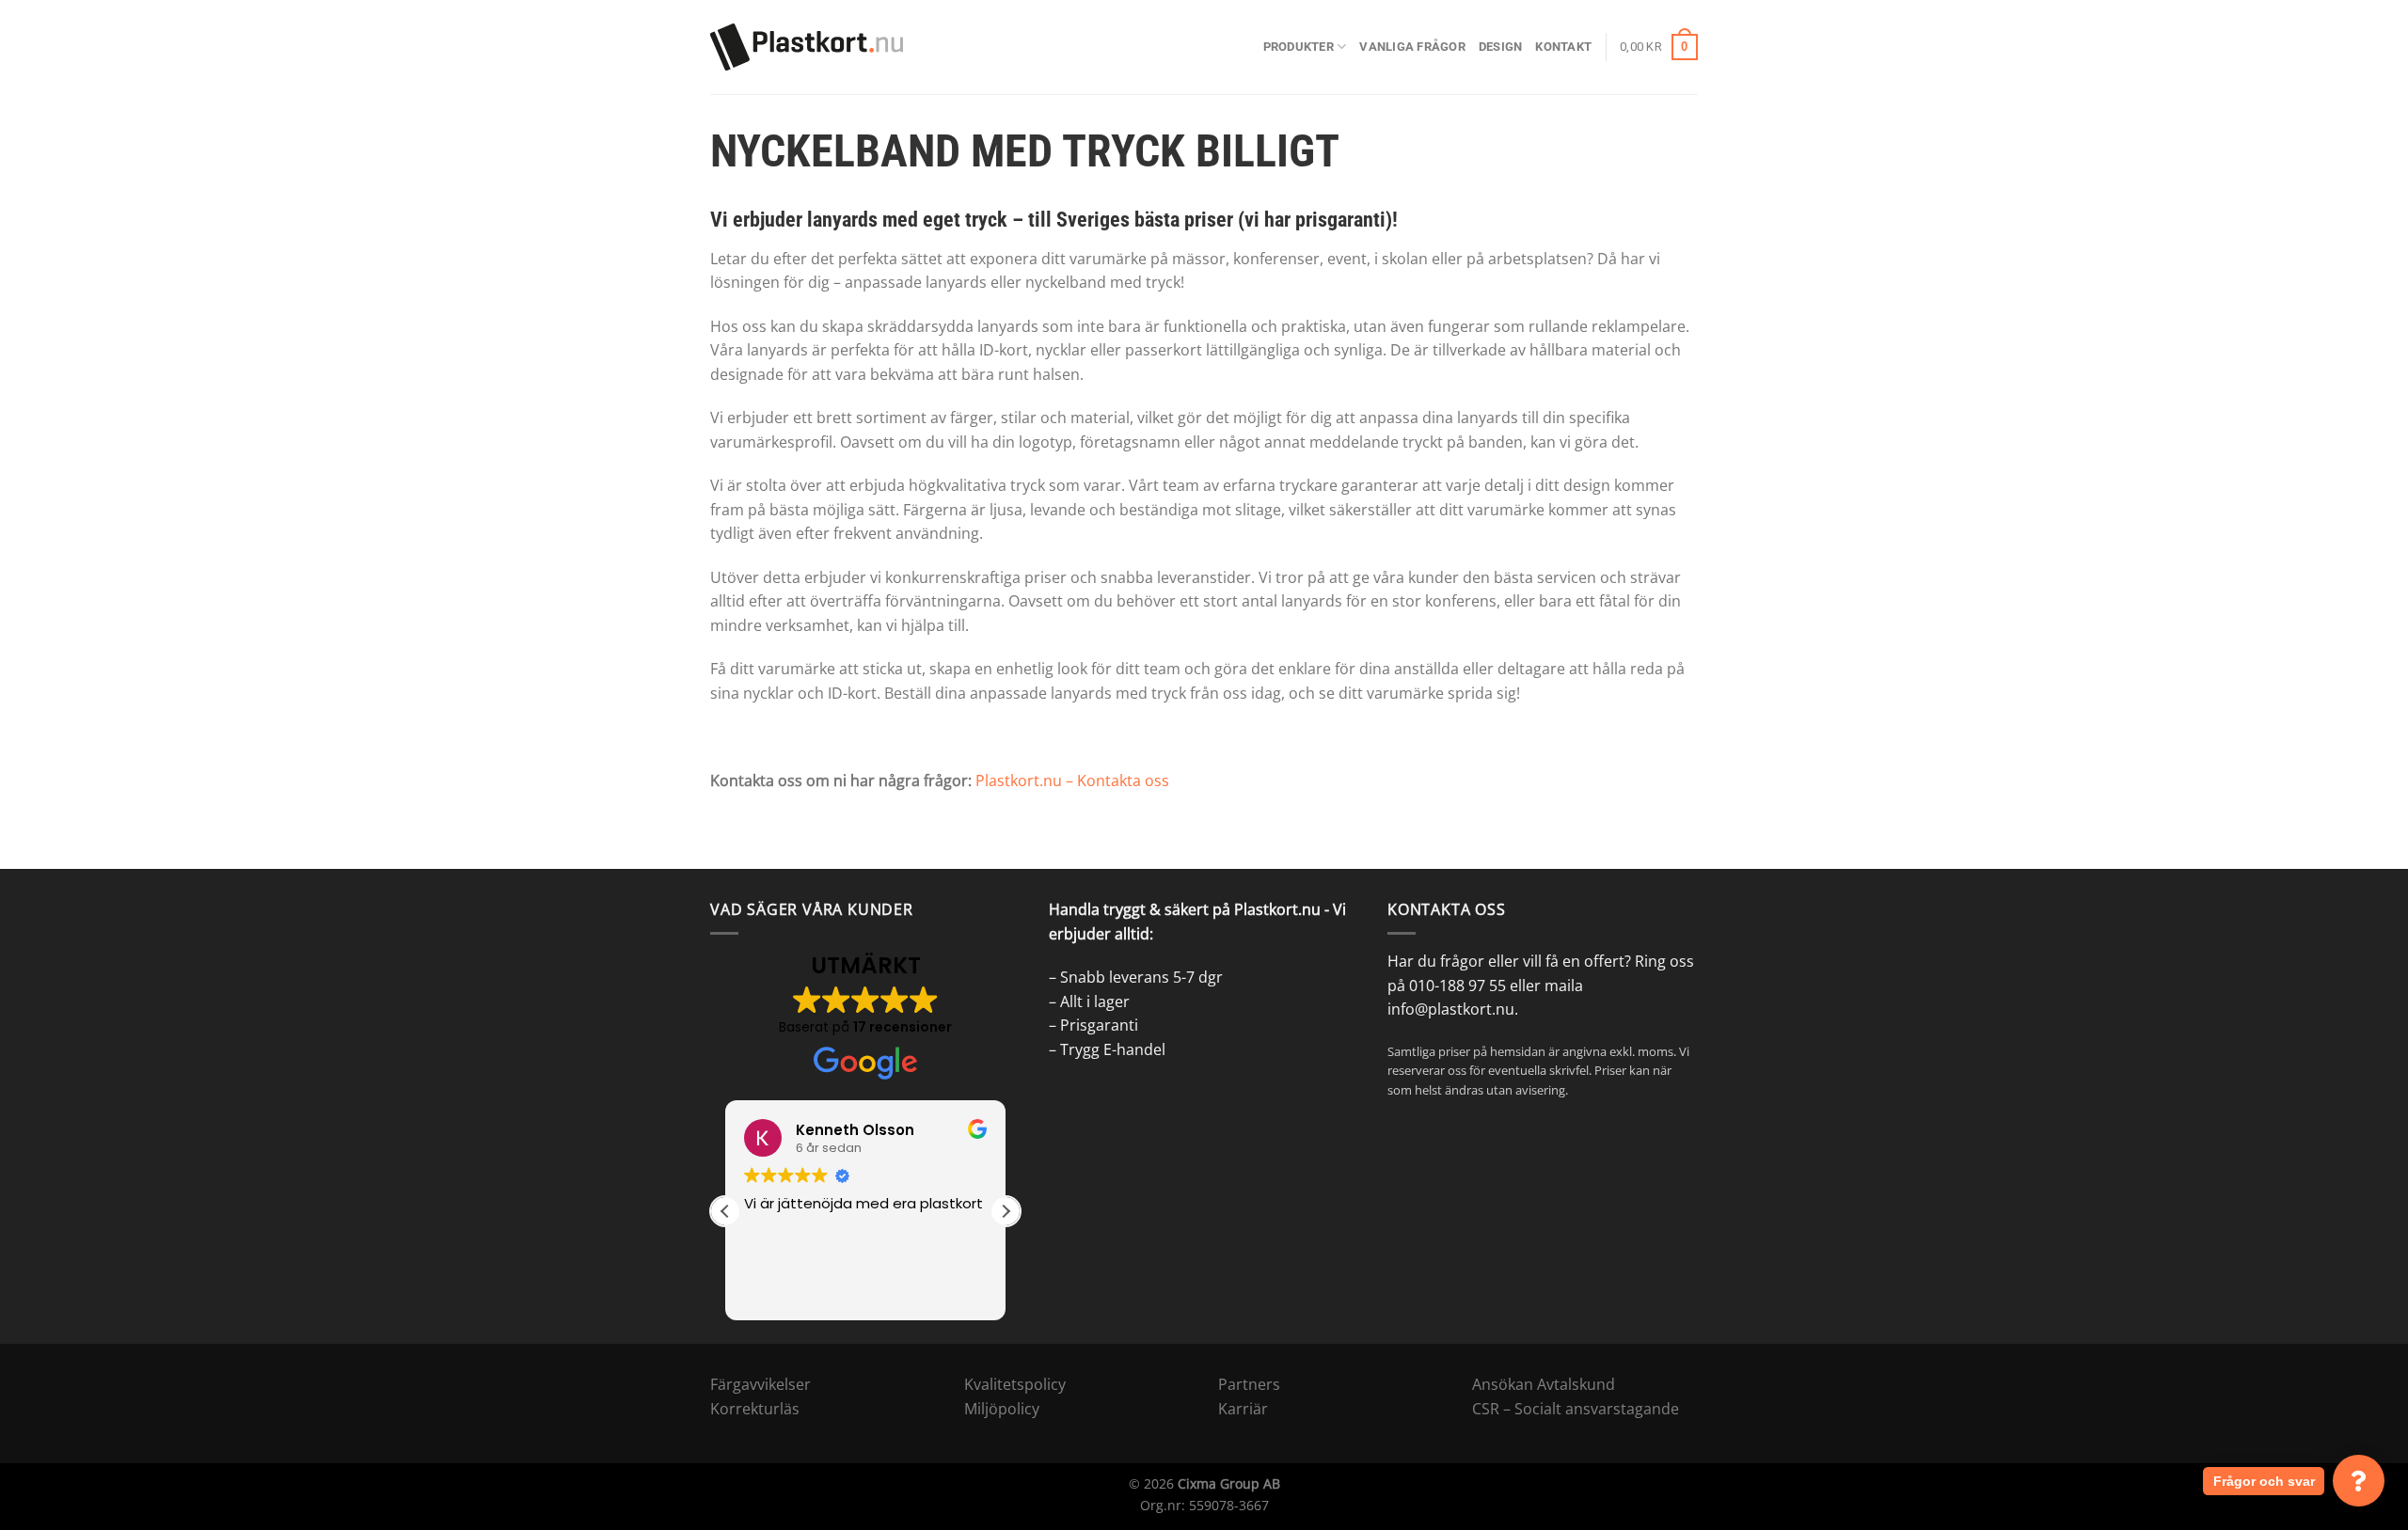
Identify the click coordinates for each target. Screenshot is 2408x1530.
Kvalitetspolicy (1015, 1384)
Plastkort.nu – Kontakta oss (1072, 781)
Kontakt (1563, 47)
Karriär (1243, 1409)
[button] (1006, 1211)
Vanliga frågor (1412, 47)
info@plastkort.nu (1451, 1009)
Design (1501, 47)
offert (1604, 961)
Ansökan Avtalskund (1544, 1384)
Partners (1249, 1384)
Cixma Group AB (1229, 1483)
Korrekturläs (755, 1409)
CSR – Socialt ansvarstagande (1576, 1409)
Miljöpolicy (1002, 1409)
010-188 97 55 (1457, 986)
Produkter (1299, 47)
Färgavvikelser (760, 1384)
